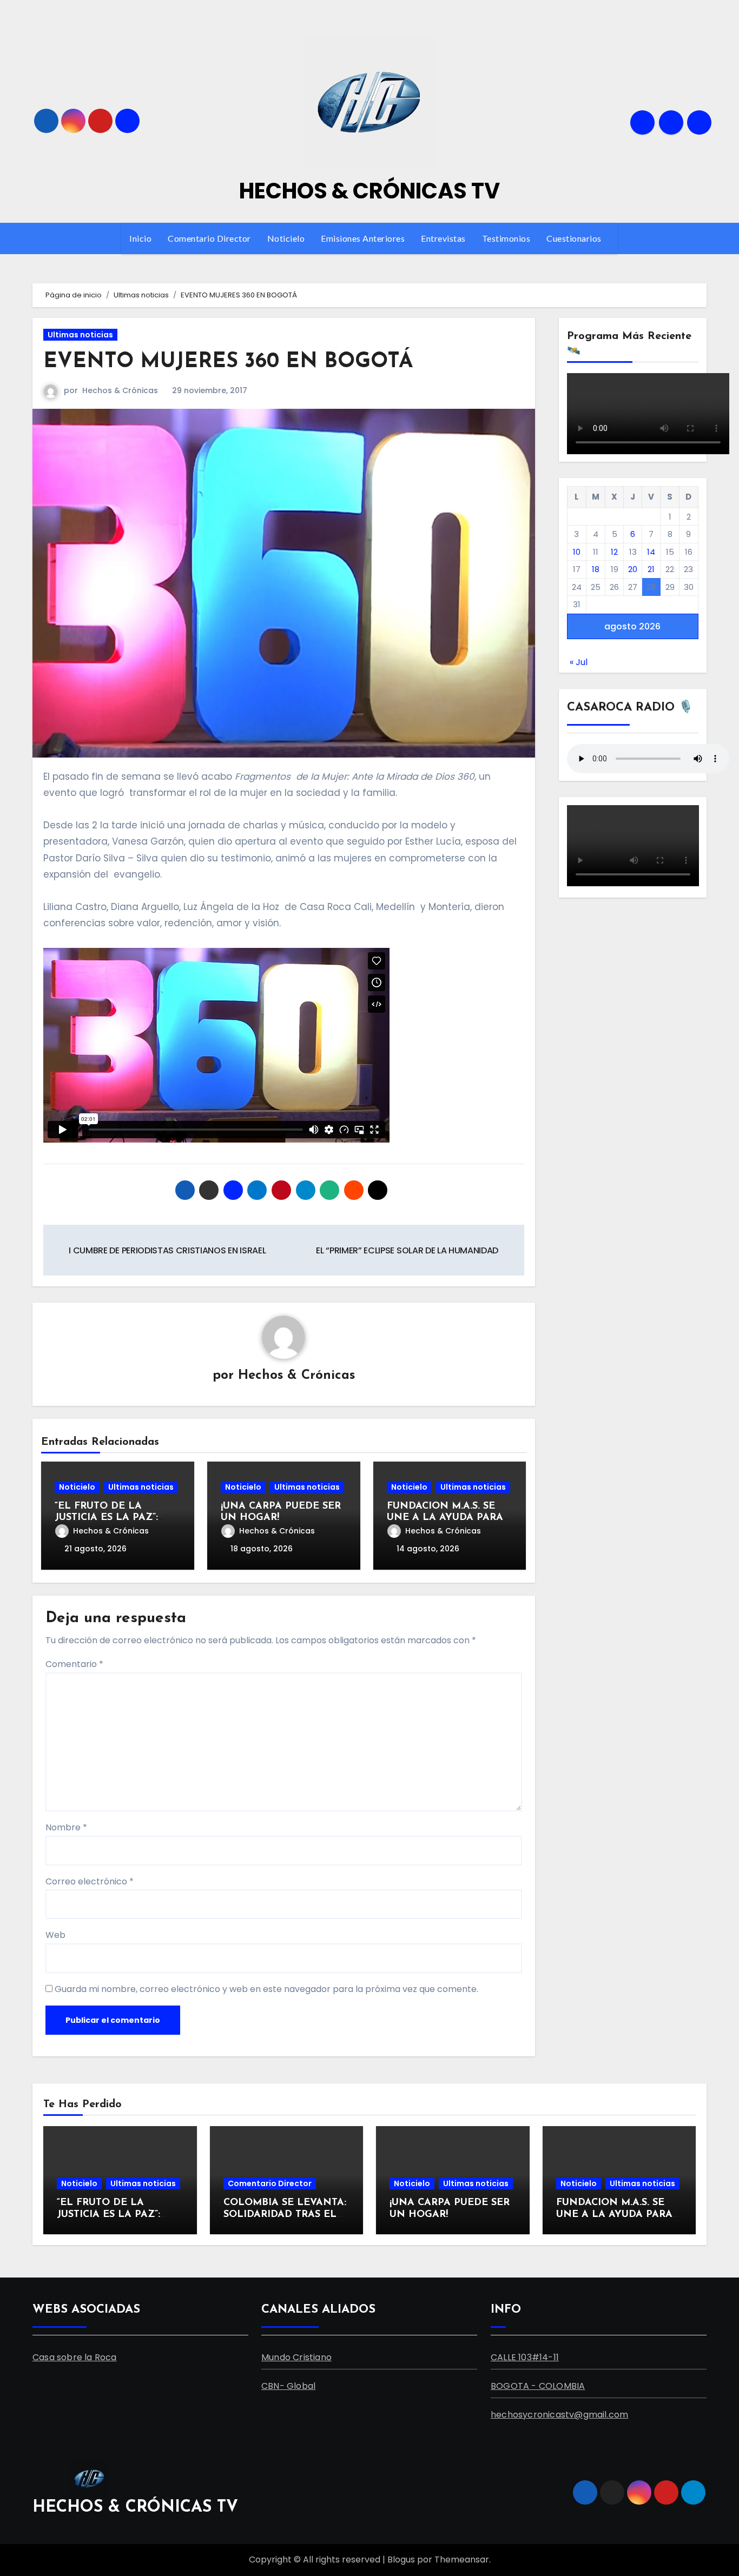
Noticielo (286, 238)
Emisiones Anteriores (363, 238)
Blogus (401, 2560)
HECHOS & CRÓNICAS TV (369, 191)
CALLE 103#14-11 (525, 2357)
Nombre (66, 1827)
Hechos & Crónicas (120, 390)
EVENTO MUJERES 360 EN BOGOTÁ (228, 362)
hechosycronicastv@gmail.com (559, 2415)
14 (651, 552)
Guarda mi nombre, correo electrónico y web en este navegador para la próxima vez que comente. (266, 1989)
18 (596, 569)
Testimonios (506, 238)
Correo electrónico (90, 1881)
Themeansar (462, 2560)
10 (577, 552)
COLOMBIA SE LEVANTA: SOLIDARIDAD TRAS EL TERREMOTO (285, 2215)
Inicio (140, 238)
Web (55, 1935)
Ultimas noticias (80, 335)
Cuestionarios (575, 238)
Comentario (74, 1664)
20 (633, 569)
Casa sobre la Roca (75, 2357)
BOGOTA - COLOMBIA (538, 2386)
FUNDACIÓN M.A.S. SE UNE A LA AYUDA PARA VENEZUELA (445, 1518)
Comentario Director (209, 238)
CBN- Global (288, 2386)
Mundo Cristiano (296, 2357)
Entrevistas (443, 238)
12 (614, 552)
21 (651, 569)
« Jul (579, 662)
